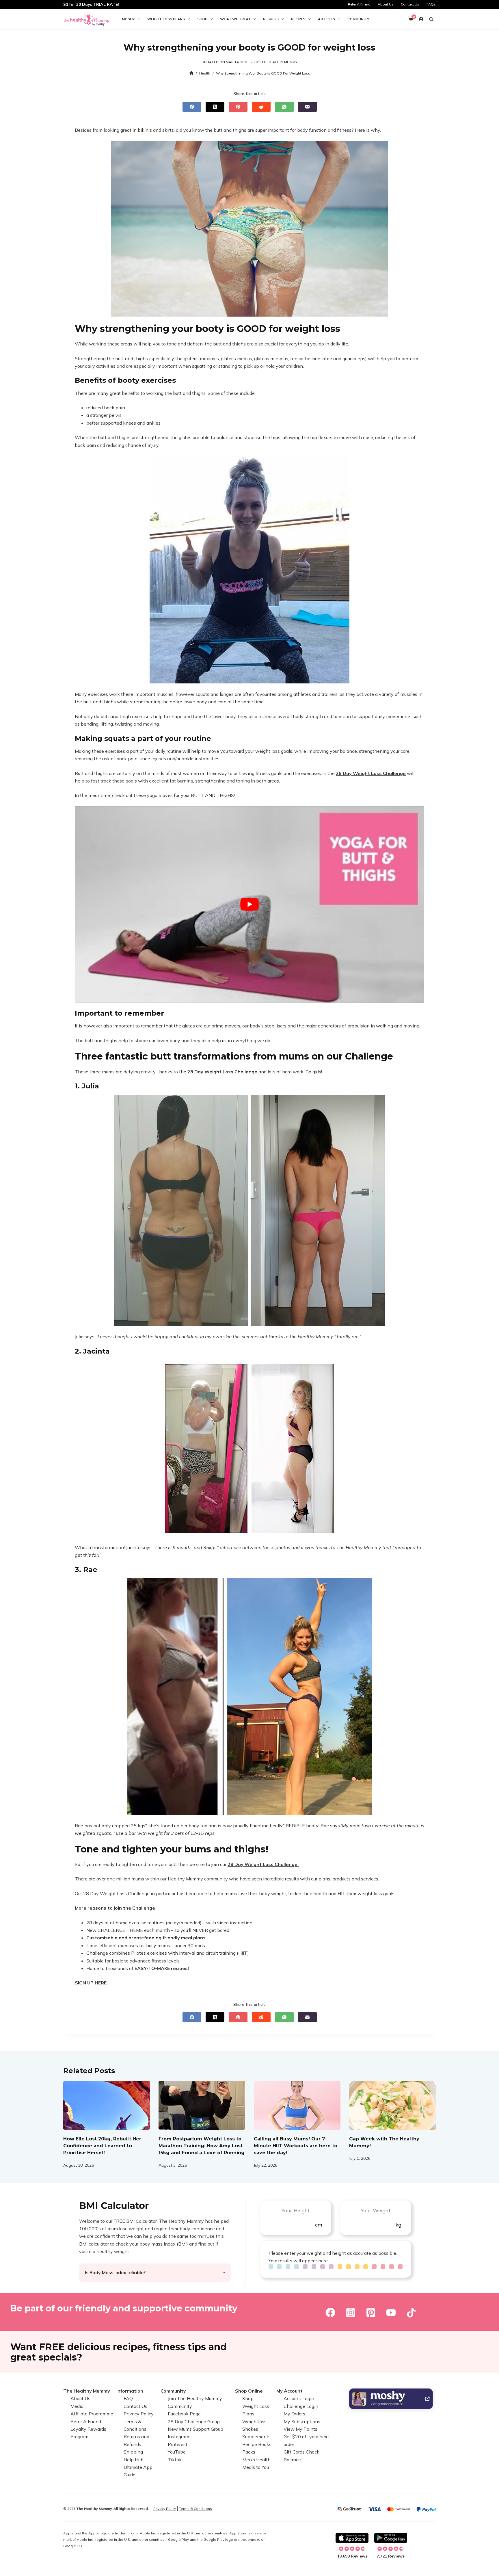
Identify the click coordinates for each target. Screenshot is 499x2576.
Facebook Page (184, 2414)
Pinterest (178, 2444)
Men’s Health (256, 2459)
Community (358, 19)
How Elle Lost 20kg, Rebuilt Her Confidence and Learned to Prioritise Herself (102, 2146)
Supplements (256, 2436)
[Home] (191, 73)
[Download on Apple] (352, 2538)
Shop (202, 19)
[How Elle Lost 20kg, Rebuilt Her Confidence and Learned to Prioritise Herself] (107, 2105)
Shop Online (249, 2391)
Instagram (178, 2436)
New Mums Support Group (195, 2429)
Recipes (298, 19)
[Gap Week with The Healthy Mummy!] (392, 2105)
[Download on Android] (391, 2538)
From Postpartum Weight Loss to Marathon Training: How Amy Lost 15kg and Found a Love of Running (202, 2146)
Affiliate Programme (92, 2414)
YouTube (177, 2452)
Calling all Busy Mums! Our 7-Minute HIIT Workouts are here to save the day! (296, 2146)
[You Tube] (391, 2313)
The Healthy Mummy (87, 2391)
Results (271, 19)
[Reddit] (261, 107)
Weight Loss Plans (166, 19)
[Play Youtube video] (249, 904)
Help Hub (134, 2459)
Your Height (296, 2210)
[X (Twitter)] (215, 107)
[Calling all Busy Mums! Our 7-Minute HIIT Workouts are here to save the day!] (297, 2105)
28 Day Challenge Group (194, 2421)
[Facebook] (192, 107)
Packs (249, 2452)
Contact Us (410, 4)
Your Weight (376, 2210)
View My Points (300, 2429)
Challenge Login (301, 2406)
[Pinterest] (238, 107)
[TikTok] (411, 2313)
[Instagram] (351, 2313)
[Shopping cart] (411, 19)
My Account (289, 2391)
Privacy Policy (139, 2414)
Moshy (128, 19)
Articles (326, 19)
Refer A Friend (359, 4)
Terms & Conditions (195, 2509)
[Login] (421, 19)
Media (77, 2406)
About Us (386, 4)
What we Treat (235, 19)
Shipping (133, 2452)
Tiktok (175, 2459)
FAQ (128, 2398)
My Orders (294, 2414)
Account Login (299, 2398)
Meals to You (256, 2467)
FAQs (431, 4)
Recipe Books (257, 2444)
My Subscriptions (302, 2421)
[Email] (307, 107)
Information (130, 2391)
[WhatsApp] (284, 107)
